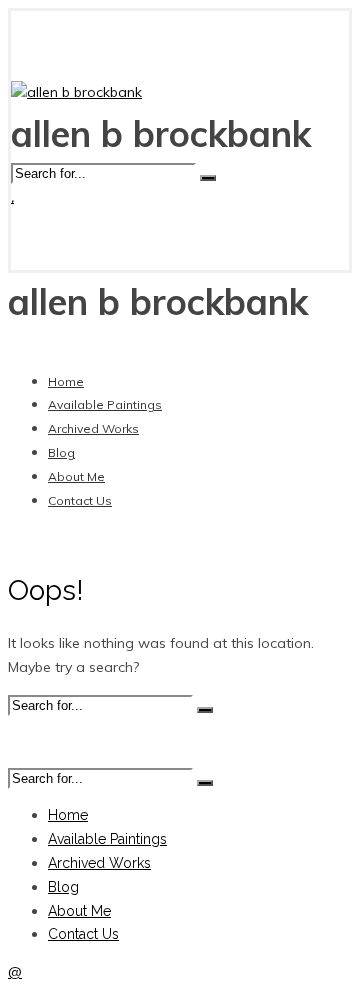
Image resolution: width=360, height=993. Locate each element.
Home (66, 381)
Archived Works (93, 428)
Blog (61, 452)
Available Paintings (105, 404)
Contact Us (80, 500)
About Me (76, 476)
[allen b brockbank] (76, 92)
